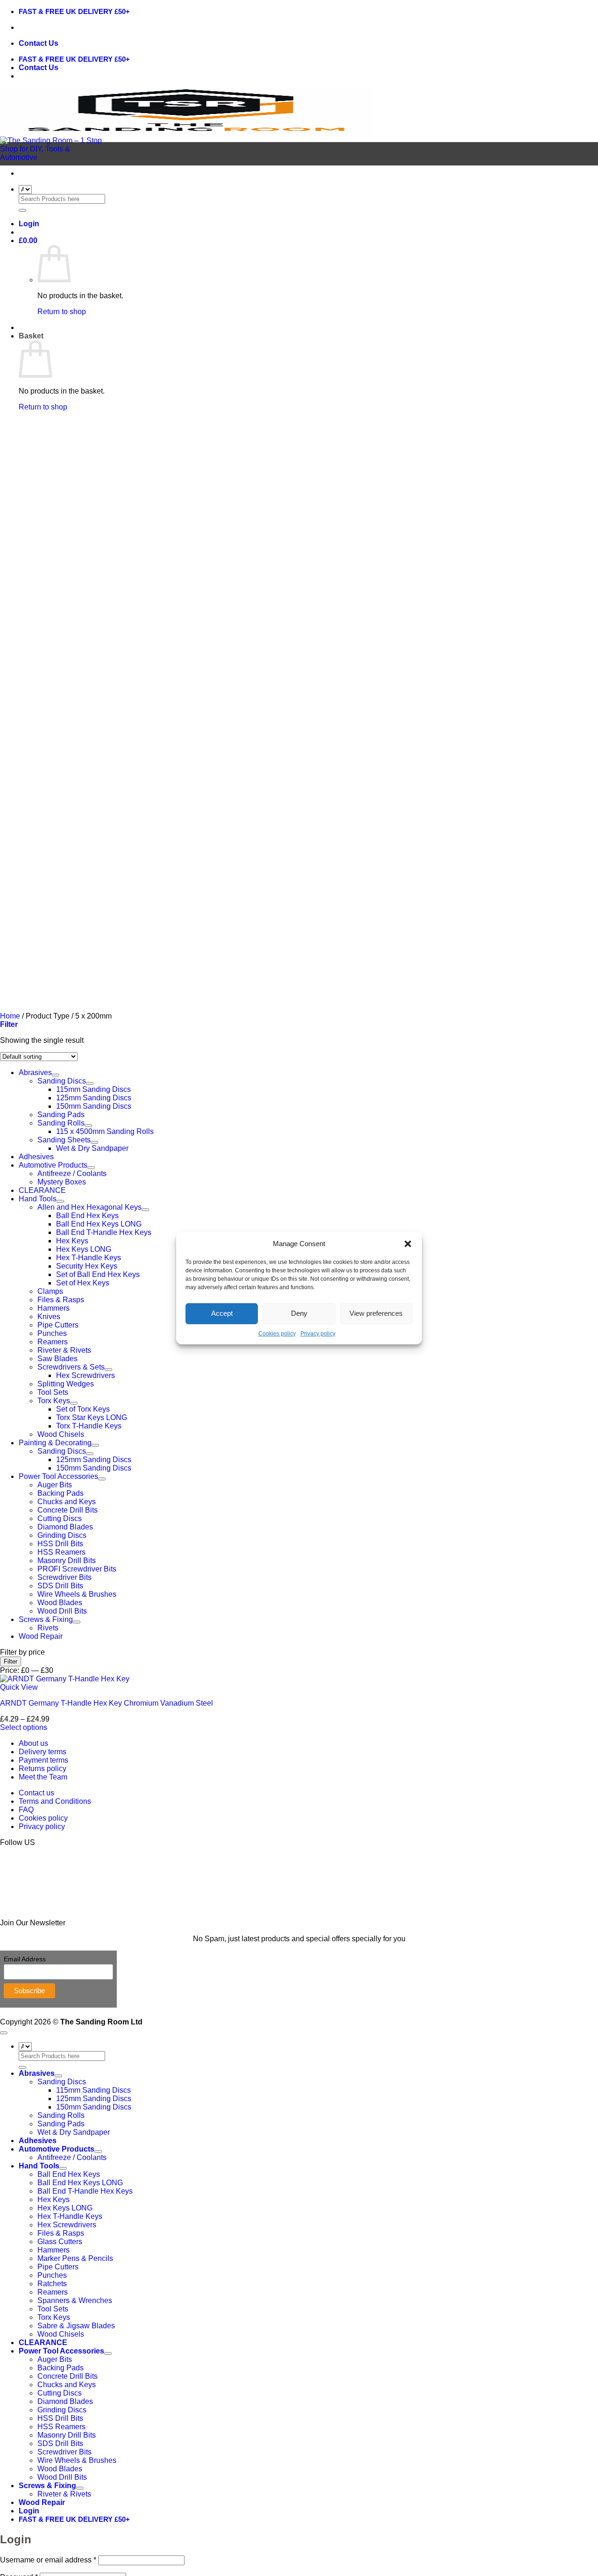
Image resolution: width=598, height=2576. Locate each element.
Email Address (25, 1959)
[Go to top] (4, 2033)
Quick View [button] (19, 1687)
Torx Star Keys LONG (92, 1417)
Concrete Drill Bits (68, 1510)
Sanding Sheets (64, 1140)
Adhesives (36, 1157)
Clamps (50, 1291)
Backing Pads (61, 1493)
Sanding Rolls (61, 1123)
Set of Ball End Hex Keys (98, 1274)
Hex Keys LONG (84, 1249)
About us (33, 1743)
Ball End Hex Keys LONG (99, 1224)
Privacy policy (318, 1334)
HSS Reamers (61, 1552)
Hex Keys (72, 1241)
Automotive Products (53, 1165)
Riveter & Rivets (64, 1350)
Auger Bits (55, 1485)
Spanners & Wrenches (75, 2300)
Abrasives (37, 2073)
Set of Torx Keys (83, 1409)
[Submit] (22, 210)
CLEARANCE (42, 1190)
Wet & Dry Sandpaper (92, 1148)
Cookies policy (277, 1334)
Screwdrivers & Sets (71, 1367)
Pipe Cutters (58, 1325)
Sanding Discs (62, 1451)
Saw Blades (57, 1359)
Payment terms (43, 1760)
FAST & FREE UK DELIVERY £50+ (74, 11)
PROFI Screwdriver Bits (77, 1569)
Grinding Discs (62, 1535)
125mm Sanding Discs (94, 1460)
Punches (52, 1333)
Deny (299, 1313)
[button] (408, 1244)
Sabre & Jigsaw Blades (76, 2326)
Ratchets (52, 2284)
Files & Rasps (61, 1300)
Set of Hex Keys (83, 1283)
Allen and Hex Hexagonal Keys (89, 1207)
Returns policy (43, 1769)
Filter (11, 1661)
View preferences (376, 1313)
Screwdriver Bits (64, 1577)
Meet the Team (43, 1777)
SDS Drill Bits (60, 1586)
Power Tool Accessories (58, 1476)
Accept (222, 1313)
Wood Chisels (61, 1434)
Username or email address (48, 2560)
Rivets (48, 1628)
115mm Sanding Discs (93, 2090)
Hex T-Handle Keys (89, 1258)
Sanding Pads (61, 1115)
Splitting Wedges (66, 1384)
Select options (24, 1727)
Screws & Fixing (46, 1619)
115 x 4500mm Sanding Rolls (105, 1131)
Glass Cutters (60, 2242)
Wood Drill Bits (62, 1611)
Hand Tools (38, 1199)
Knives (49, 1317)
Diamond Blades (65, 1527)
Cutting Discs (60, 1518)
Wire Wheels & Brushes (77, 1594)
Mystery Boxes (62, 1182)
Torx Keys (54, 1401)
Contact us (36, 1793)
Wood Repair (41, 1636)
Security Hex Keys (87, 1266)
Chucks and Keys (67, 1502)
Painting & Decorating (55, 1443)
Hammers (53, 1308)
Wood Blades (60, 1603)
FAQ (26, 1810)
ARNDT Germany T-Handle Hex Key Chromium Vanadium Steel (107, 1703)
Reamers (53, 1342)
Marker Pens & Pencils (75, 2258)
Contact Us (39, 43)
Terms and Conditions (55, 1801)
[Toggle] (88, 1126)
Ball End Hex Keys (87, 1216)
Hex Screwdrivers (85, 1375)
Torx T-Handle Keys (89, 1426)
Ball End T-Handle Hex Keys (104, 1232)
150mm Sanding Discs (94, 1468)
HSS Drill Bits (60, 1544)
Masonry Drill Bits (67, 1561)
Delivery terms (43, 1752)
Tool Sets (53, 1392)
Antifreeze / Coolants (72, 1173)
